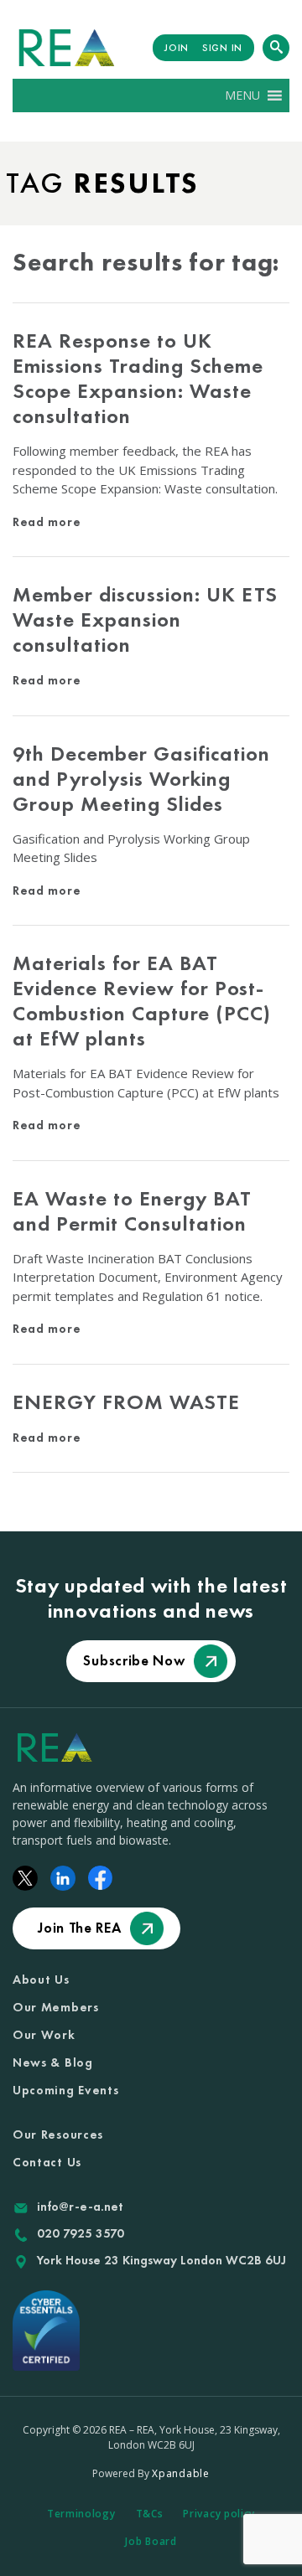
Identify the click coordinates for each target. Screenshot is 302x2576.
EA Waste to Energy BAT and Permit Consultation (132, 1211)
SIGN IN (222, 48)
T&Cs (150, 2514)
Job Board (151, 2541)
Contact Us (47, 2162)
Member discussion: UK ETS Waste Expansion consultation (145, 619)
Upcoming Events (66, 2090)
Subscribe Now (134, 1660)
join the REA (79, 1928)
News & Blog (53, 2062)
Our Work (44, 2035)
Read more (47, 522)
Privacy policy (219, 2514)
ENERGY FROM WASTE (126, 1402)
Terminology (81, 2514)
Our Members (56, 2007)
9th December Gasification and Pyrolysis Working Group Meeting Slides (141, 779)
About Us (41, 1980)
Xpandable (180, 2473)
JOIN (177, 48)
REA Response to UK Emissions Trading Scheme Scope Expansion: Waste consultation (138, 378)
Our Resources (58, 2135)
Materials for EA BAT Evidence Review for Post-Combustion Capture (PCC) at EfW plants (142, 1001)
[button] (242, 96)
